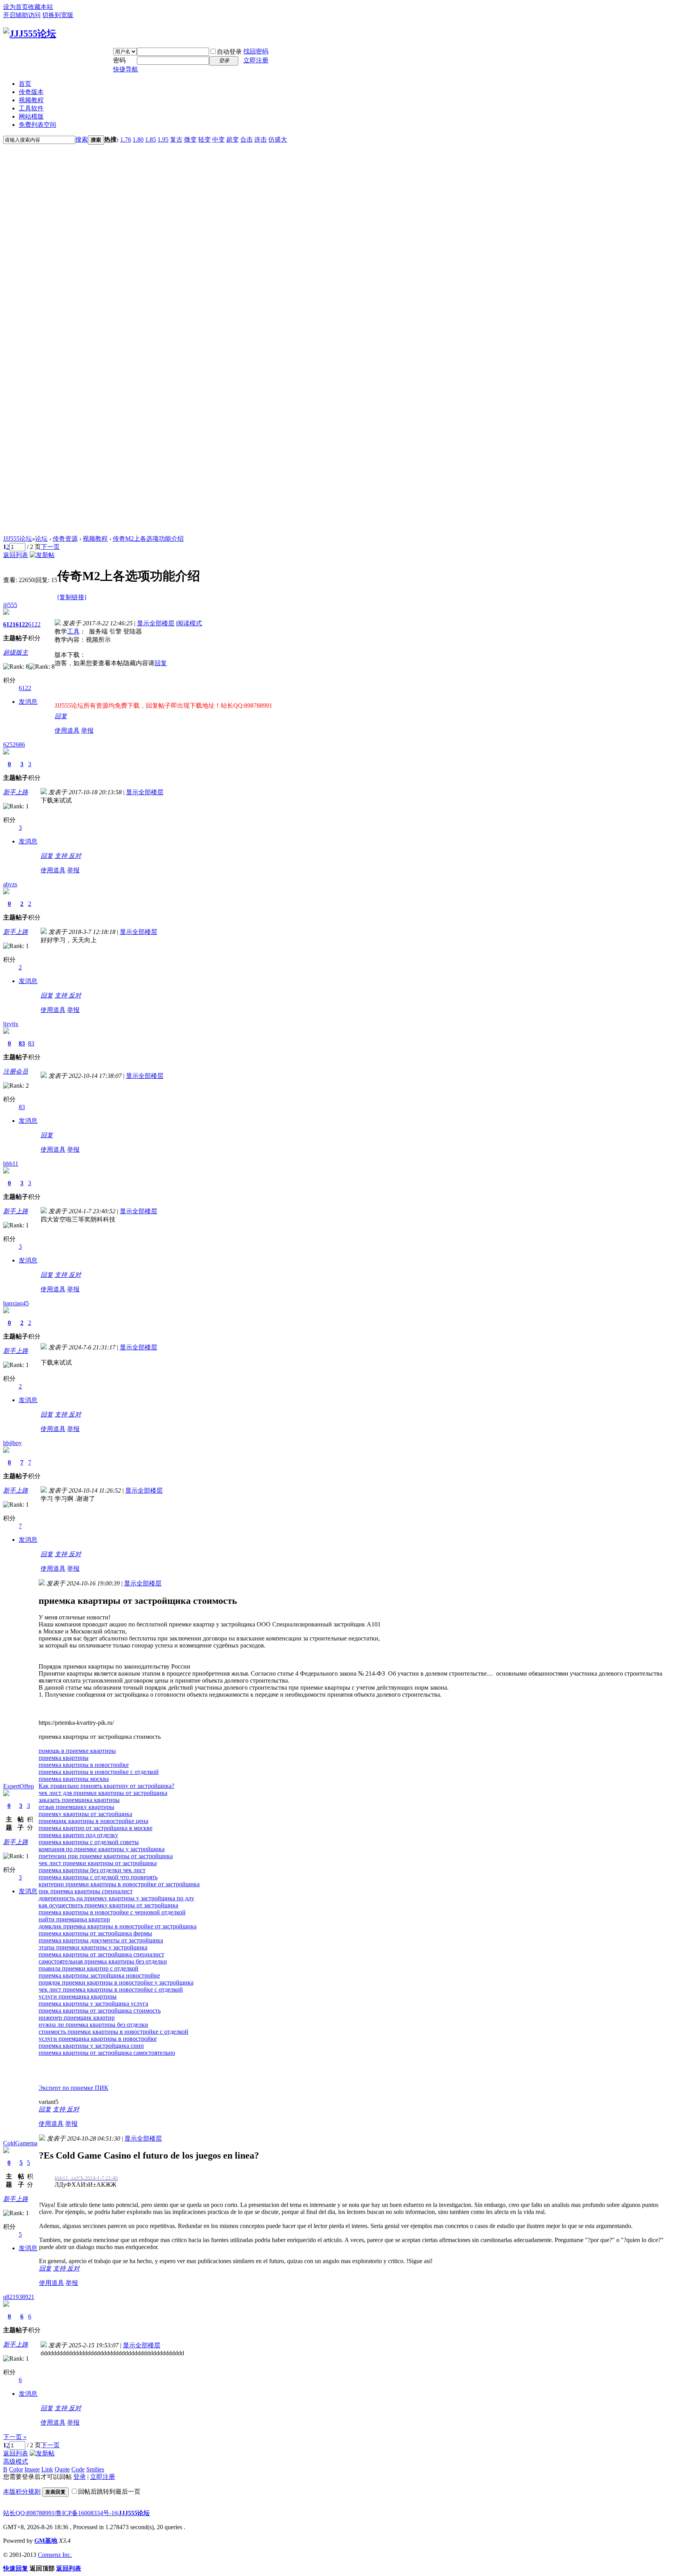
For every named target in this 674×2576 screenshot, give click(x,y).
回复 (161, 663)
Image (32, 2469)
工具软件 (31, 108)
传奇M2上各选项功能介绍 (148, 539)
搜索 (82, 139)
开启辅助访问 (22, 15)
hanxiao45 (16, 1303)
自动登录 (229, 52)
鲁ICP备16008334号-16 (87, 2513)
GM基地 (46, 2541)
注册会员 (16, 1071)
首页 (25, 84)
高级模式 (16, 2461)
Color (16, 2469)
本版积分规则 (22, 2492)
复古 (176, 139)
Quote (62, 2469)
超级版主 (16, 652)
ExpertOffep (19, 1786)
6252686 (14, 745)
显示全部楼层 (156, 623)
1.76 (126, 139)
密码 (119, 60)
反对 (75, 856)
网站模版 (31, 116)
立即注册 (256, 60)
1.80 (138, 139)
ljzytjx (11, 1024)
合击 (247, 139)
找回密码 (256, 51)
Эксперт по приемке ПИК (74, 2088)
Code (78, 2469)
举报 (87, 731)
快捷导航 (126, 69)
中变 (218, 139)
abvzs (10, 884)
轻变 (204, 139)
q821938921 (19, 2297)
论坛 (41, 539)
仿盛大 (278, 139)
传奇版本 (31, 92)
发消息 (28, 702)
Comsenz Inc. (55, 2555)
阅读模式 (190, 623)
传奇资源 (65, 539)
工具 (73, 631)
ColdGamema (20, 2143)
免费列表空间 (37, 125)
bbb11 (11, 1164)
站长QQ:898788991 (29, 2513)
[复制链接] (72, 597)
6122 (22, 624)
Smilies (95, 2469)
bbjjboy (12, 1443)
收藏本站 (41, 7)
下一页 (50, 547)
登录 (80, 2477)
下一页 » (15, 2437)
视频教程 (31, 100)
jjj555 (10, 605)
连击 (261, 139)
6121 (9, 624)
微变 (190, 139)
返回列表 (16, 555)
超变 (232, 139)
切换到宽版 (58, 15)
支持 (62, 856)
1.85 (151, 139)
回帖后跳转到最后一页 (109, 2492)
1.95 (163, 139)
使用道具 (67, 731)
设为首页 (16, 7)
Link (47, 2469)
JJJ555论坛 (18, 539)
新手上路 (16, 792)
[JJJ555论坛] (30, 34)
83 (22, 1043)
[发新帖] (42, 555)
